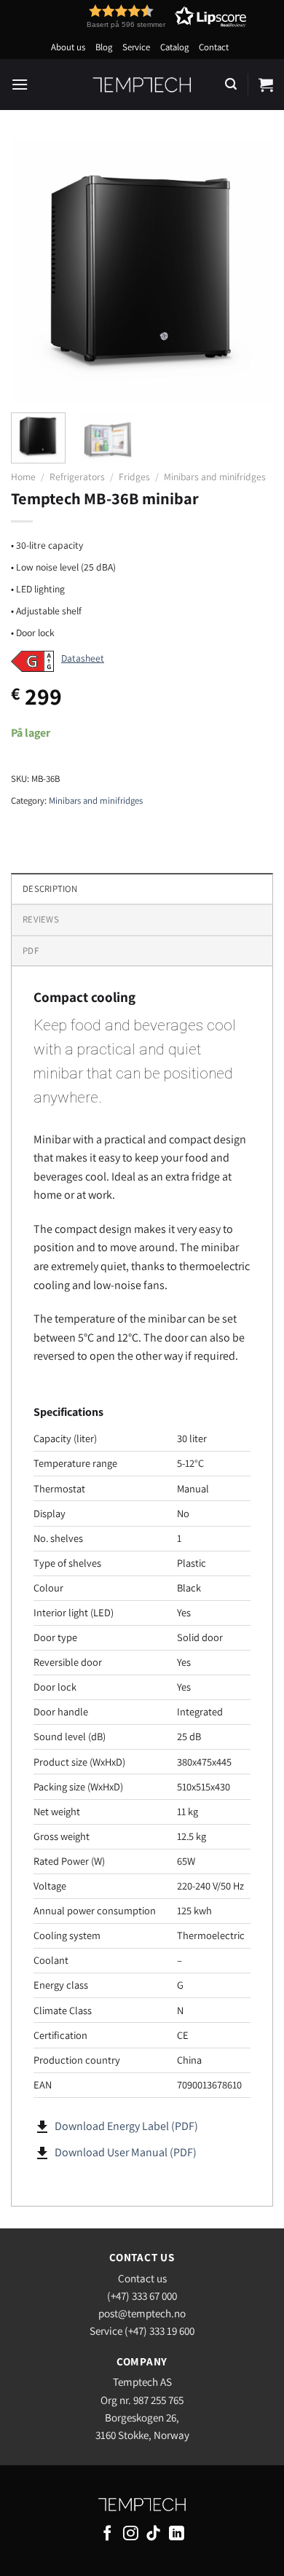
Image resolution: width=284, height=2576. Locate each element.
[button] (140, 16)
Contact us (142, 2278)
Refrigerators (77, 477)
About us (68, 47)
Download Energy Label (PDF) (126, 2126)
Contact (214, 47)
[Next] (250, 270)
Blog (104, 47)
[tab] (142, 919)
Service (136, 47)
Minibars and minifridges (215, 477)
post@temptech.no (142, 2313)
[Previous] (34, 270)
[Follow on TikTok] (153, 2534)
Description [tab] (50, 889)
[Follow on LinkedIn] (177, 2534)
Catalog (174, 47)
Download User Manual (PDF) (126, 2152)
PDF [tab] (31, 951)
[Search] (231, 84)
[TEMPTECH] (142, 85)
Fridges (134, 477)
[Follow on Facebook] (107, 2534)
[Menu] (20, 84)
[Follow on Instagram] (131, 2534)
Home (23, 477)
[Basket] (266, 85)
